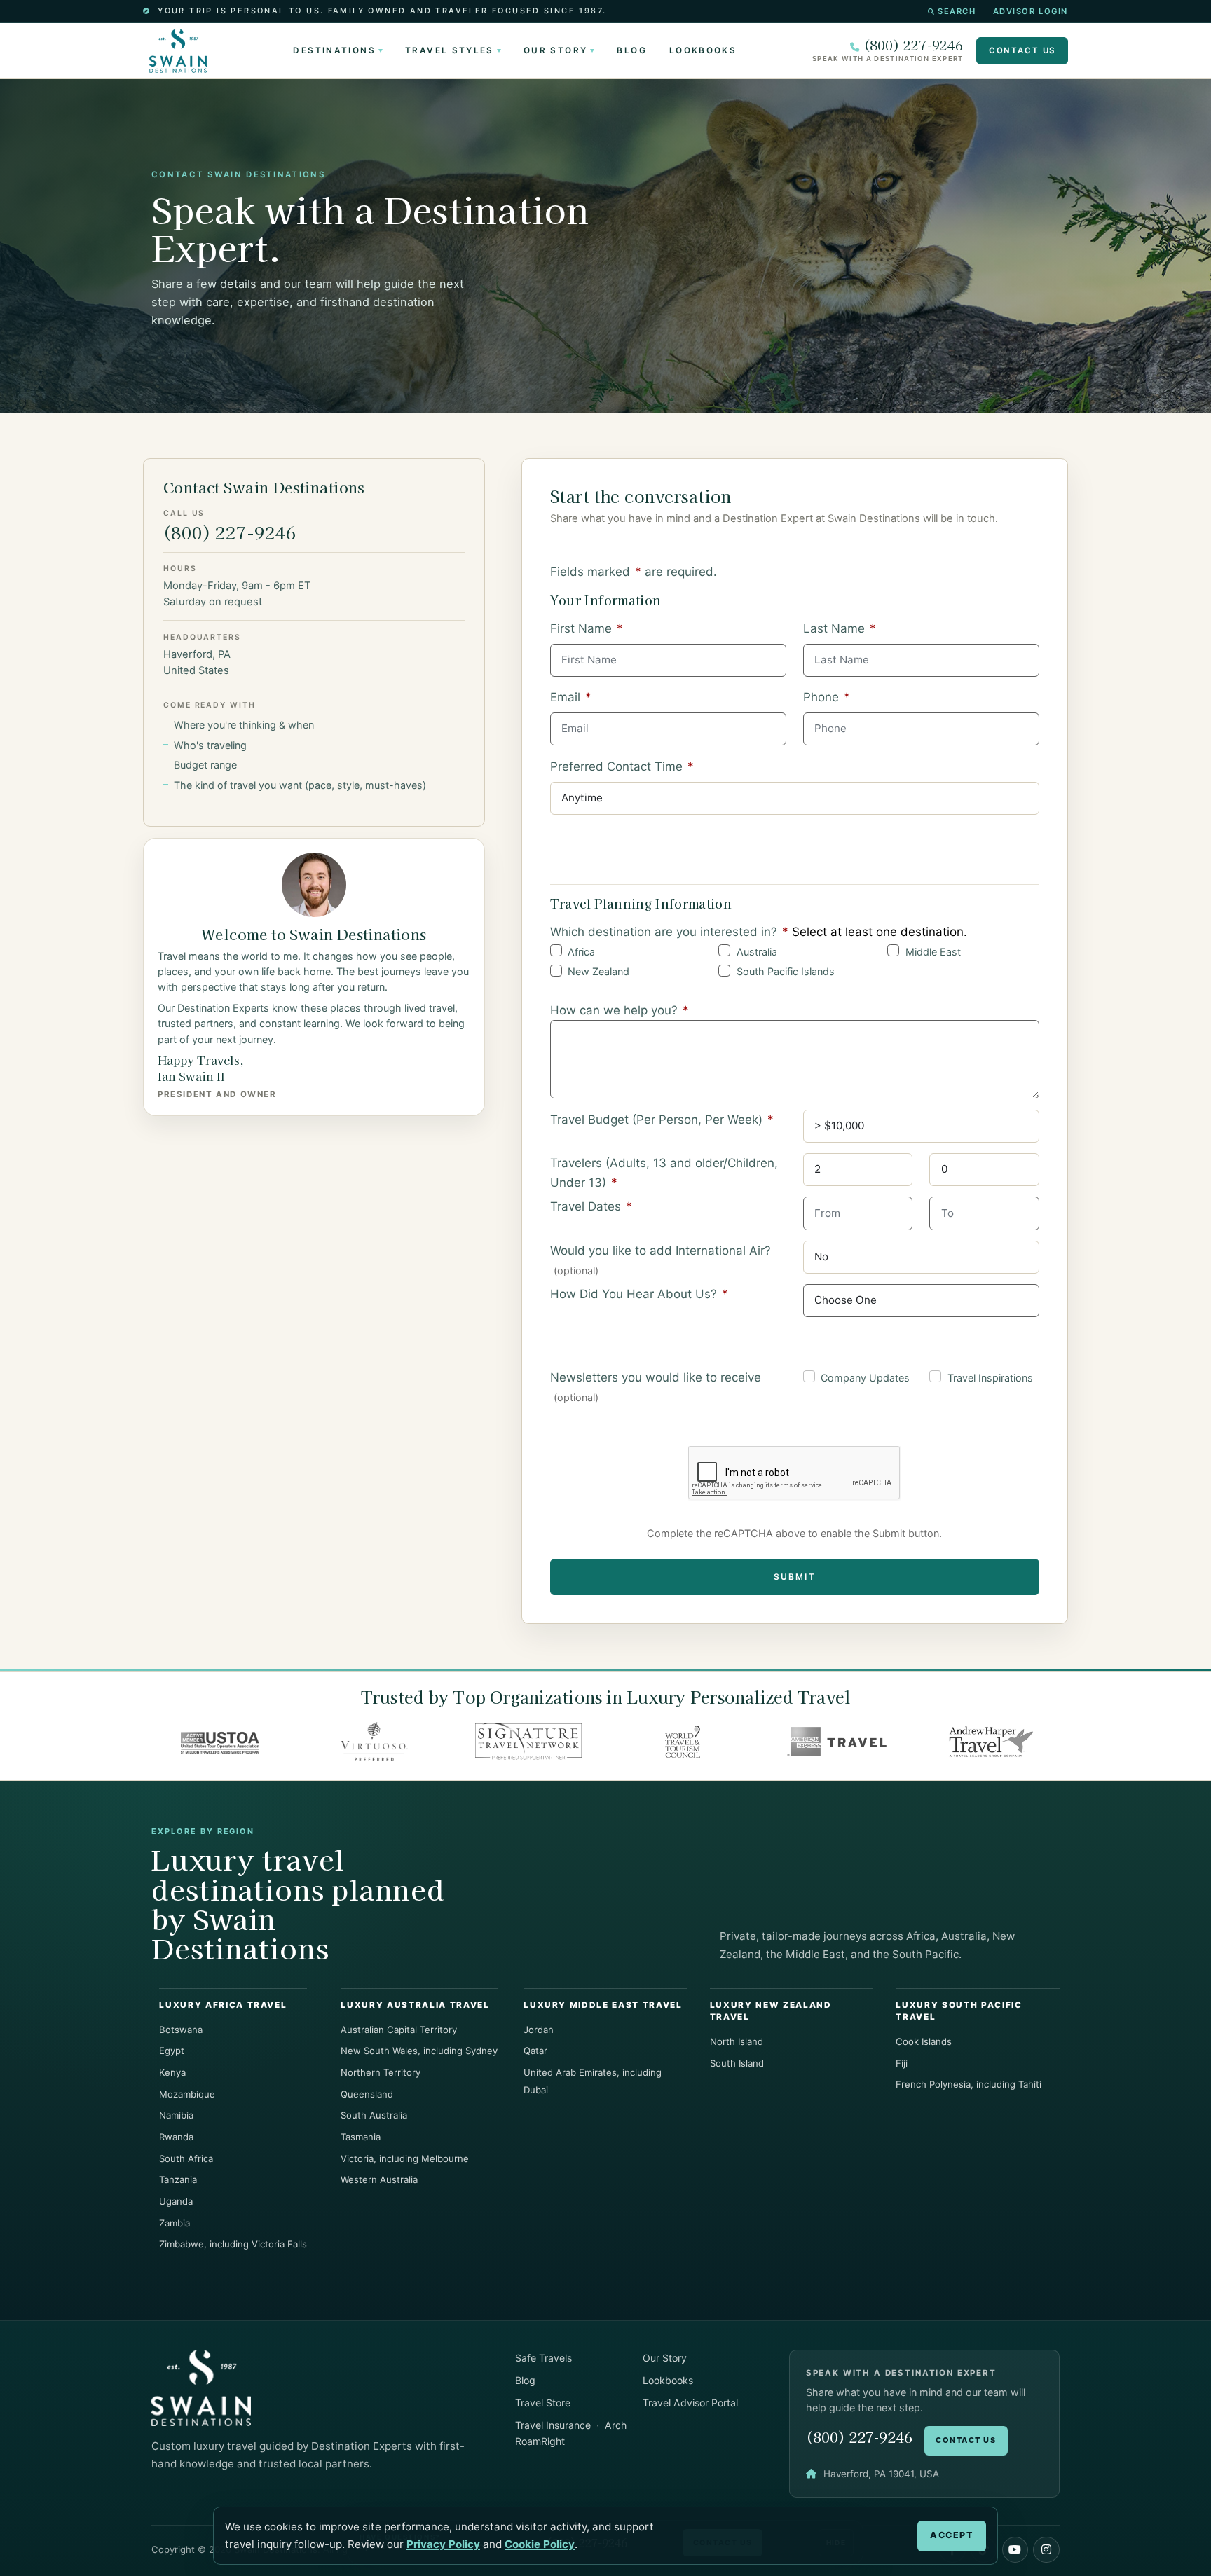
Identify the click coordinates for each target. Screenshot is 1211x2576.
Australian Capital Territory (399, 2030)
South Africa (186, 2158)
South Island (737, 2063)
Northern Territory (381, 2072)
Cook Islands (924, 2041)
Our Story (555, 50)
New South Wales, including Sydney (419, 2051)
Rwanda (176, 2137)
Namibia (176, 2115)
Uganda (176, 2201)
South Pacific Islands (786, 971)
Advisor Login (1031, 11)
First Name (587, 628)
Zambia (175, 2223)
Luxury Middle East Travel (603, 2005)
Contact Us (1022, 50)
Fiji (902, 2063)
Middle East (933, 952)
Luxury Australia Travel (415, 2005)
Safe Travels (543, 2358)
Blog (631, 50)
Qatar (535, 2051)
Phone (827, 697)
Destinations (334, 50)
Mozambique (187, 2094)
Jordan (539, 2030)
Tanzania (178, 2179)
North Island (737, 2041)
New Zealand (598, 971)
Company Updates (865, 1378)
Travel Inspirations (990, 1378)
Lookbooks (703, 50)
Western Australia (379, 2179)
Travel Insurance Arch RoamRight (571, 2433)
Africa (581, 952)
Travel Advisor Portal (690, 2403)
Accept (951, 2535)
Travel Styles (450, 50)
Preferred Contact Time (622, 766)
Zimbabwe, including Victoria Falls (233, 2244)
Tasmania (361, 2137)
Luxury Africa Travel (223, 2005)
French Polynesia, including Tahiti (969, 2084)
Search (957, 11)
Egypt (172, 2051)
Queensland (367, 2094)
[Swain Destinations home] (201, 2387)
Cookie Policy (540, 2544)
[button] (1015, 2550)
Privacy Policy (443, 2544)
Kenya (172, 2072)
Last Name (840, 628)
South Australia (374, 2115)
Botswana (181, 2030)
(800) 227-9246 (913, 45)
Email (571, 697)
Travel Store (543, 2403)
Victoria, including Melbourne (405, 2158)
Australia (757, 952)
